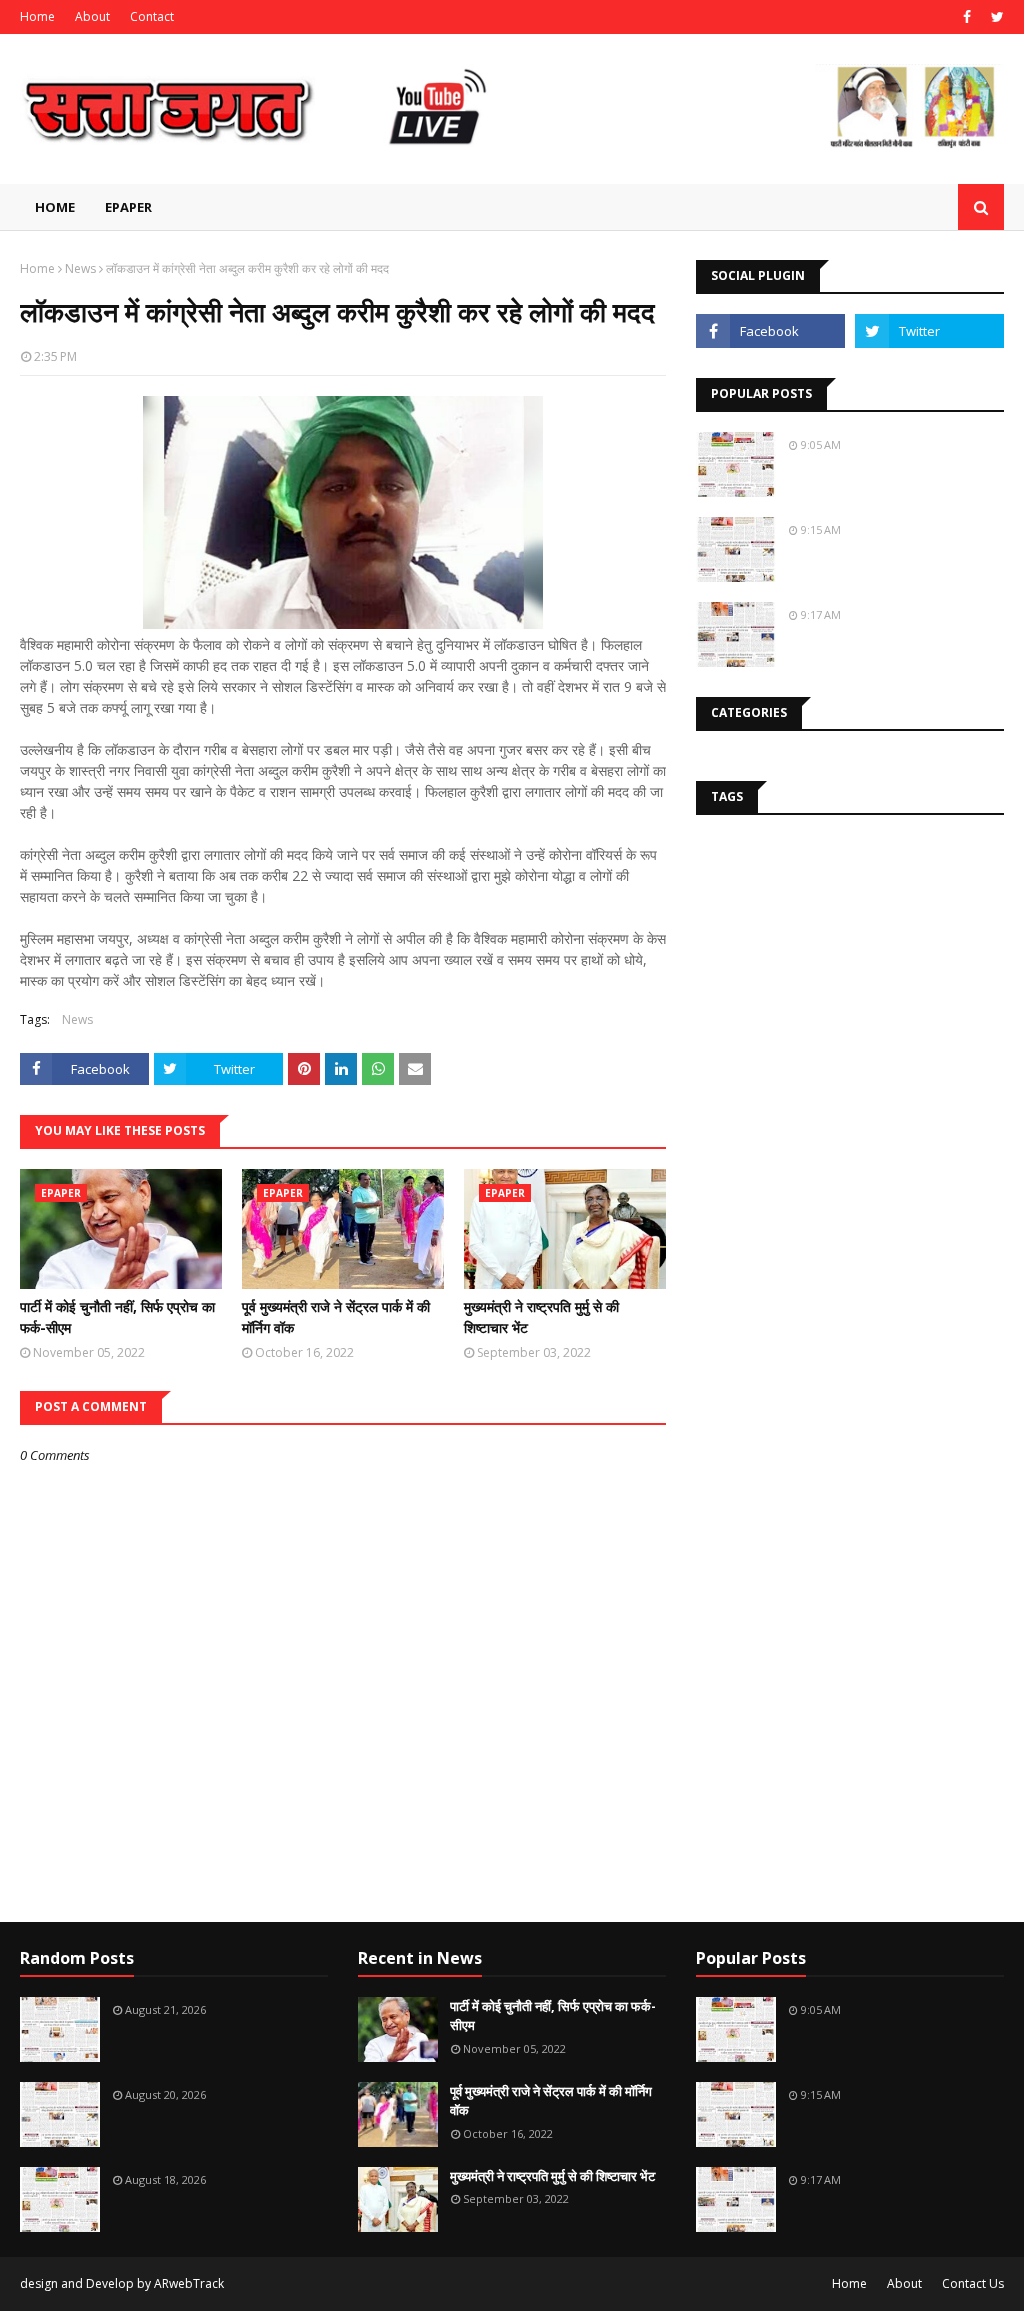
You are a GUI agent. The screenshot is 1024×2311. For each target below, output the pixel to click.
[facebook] (967, 17)
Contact (152, 16)
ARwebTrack (189, 2283)
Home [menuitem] (55, 207)
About (92, 16)
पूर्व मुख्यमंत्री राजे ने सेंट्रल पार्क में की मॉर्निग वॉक (336, 1317)
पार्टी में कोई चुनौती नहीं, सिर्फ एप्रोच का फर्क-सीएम (117, 1317)
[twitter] (995, 17)
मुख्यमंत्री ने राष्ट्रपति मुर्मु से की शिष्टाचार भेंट (541, 1317)
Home (37, 16)
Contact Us (973, 2283)
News (80, 268)
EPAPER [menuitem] (128, 207)
